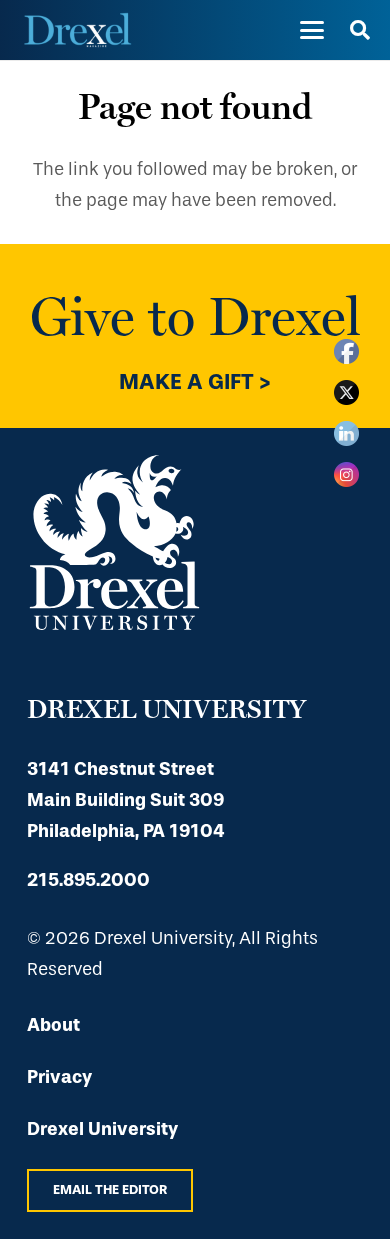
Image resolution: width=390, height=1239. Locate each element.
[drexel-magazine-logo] (78, 30)
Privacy (59, 1077)
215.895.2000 (88, 880)
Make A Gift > (195, 382)
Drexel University (102, 1129)
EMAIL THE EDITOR (110, 1189)
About (53, 1025)
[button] (311, 30)
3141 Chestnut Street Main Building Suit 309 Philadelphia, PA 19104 (126, 800)
